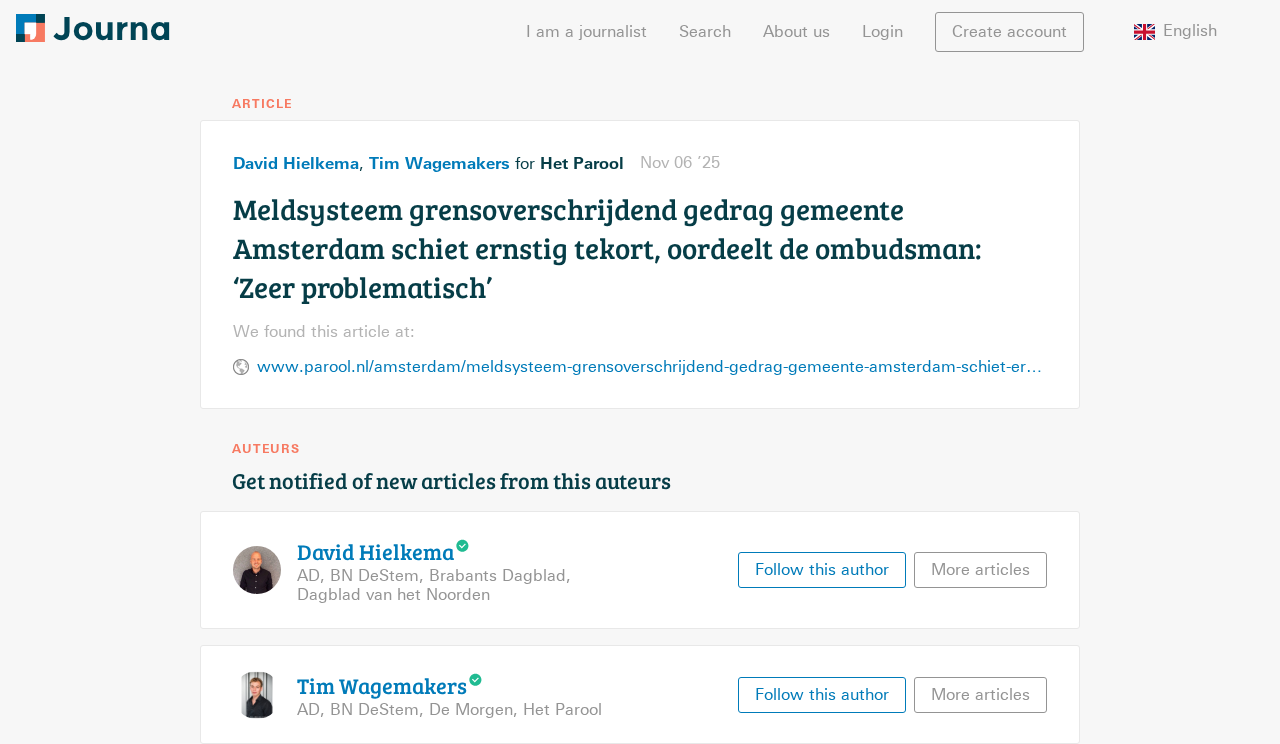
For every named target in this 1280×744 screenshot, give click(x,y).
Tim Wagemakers (439, 163)
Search (705, 31)
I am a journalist (586, 31)
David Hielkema (296, 163)
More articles (980, 569)
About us (796, 31)
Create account (1009, 31)
